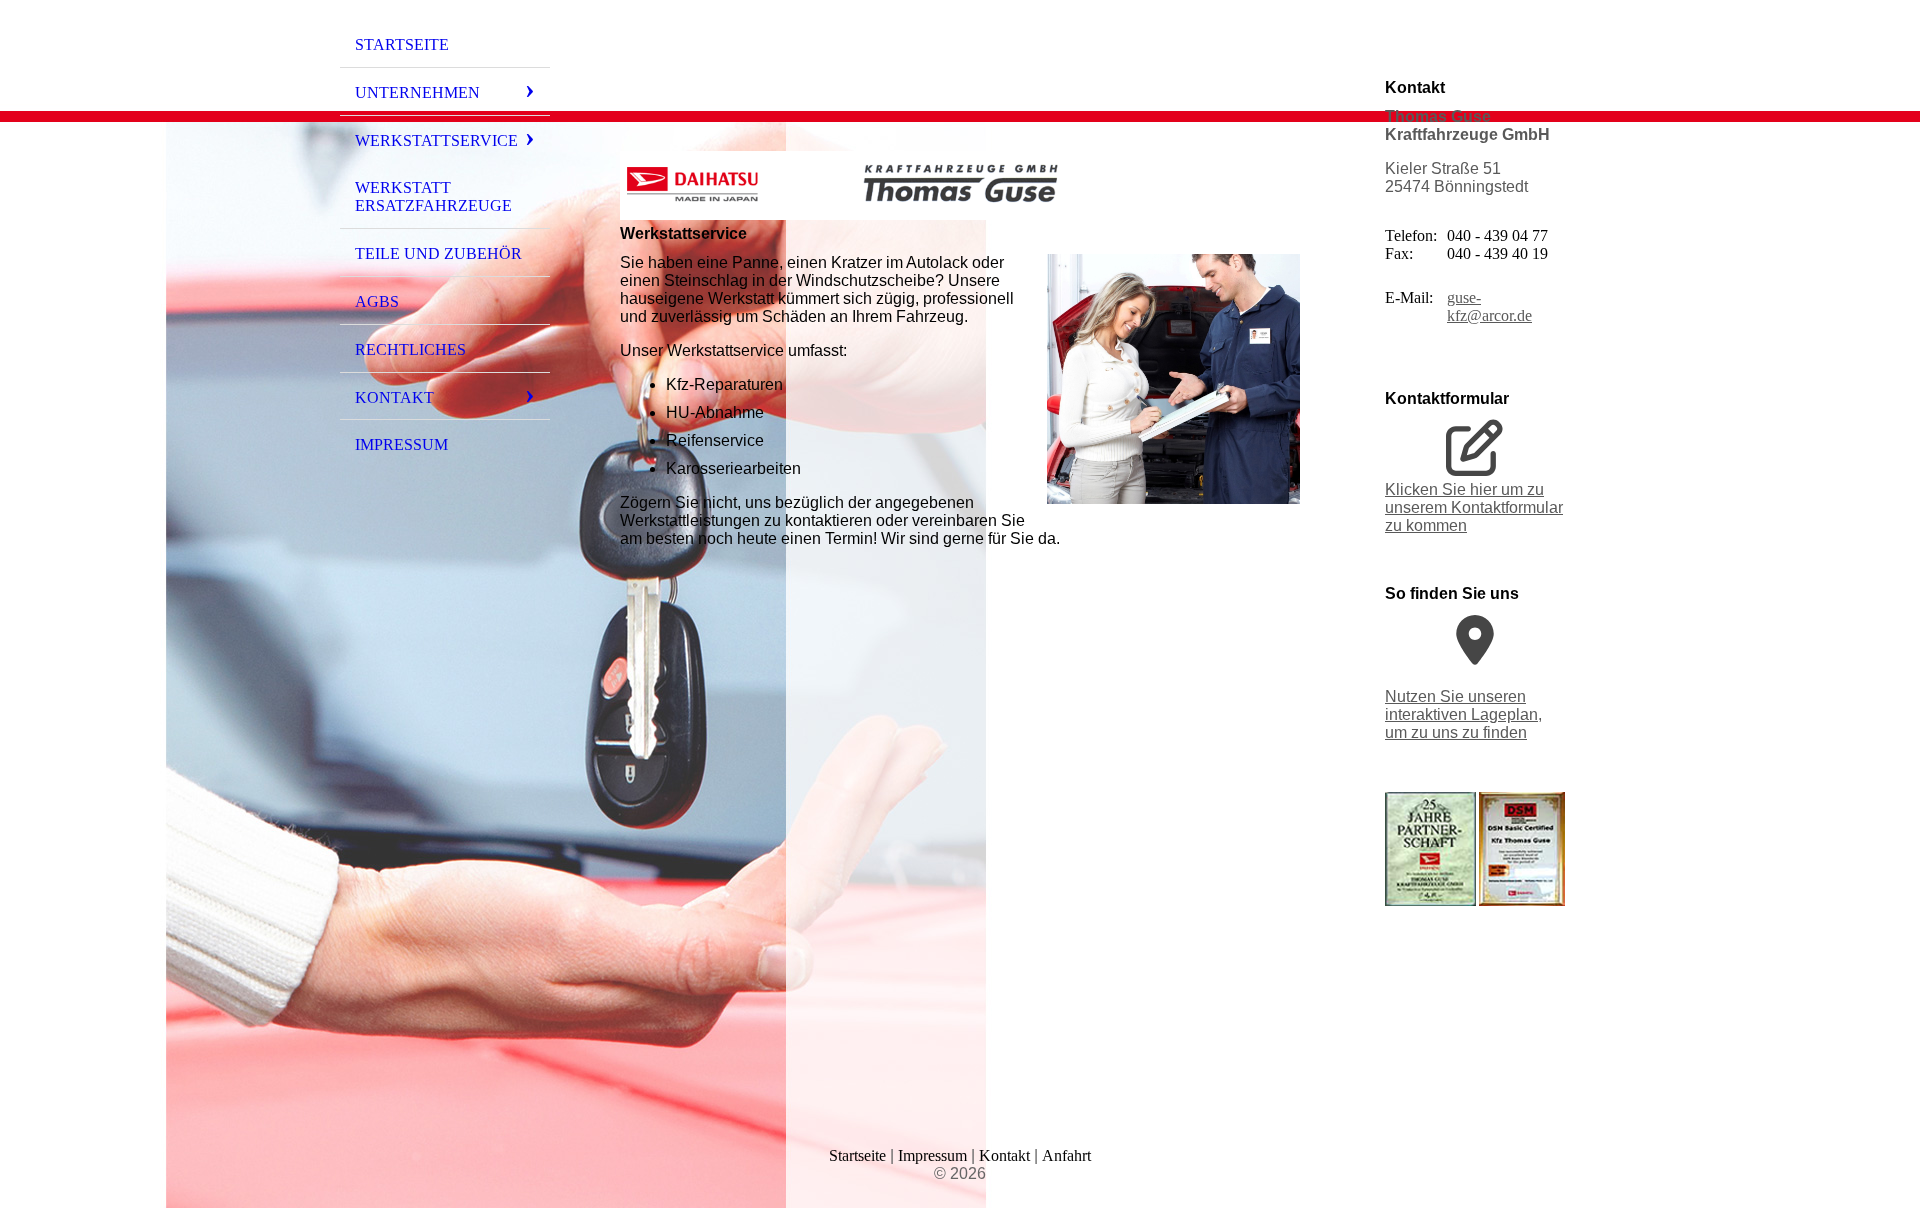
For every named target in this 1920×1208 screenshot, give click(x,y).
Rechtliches (410, 349)
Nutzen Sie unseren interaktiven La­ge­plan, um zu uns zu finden (1463, 714)
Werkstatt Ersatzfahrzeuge (433, 196)
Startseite (402, 44)
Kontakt (394, 397)
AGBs (377, 301)
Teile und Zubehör (438, 253)
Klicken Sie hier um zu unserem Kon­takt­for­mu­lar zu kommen (1474, 507)
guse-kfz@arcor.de (1489, 306)
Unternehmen (417, 92)
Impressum (401, 444)
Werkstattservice (436, 140)
